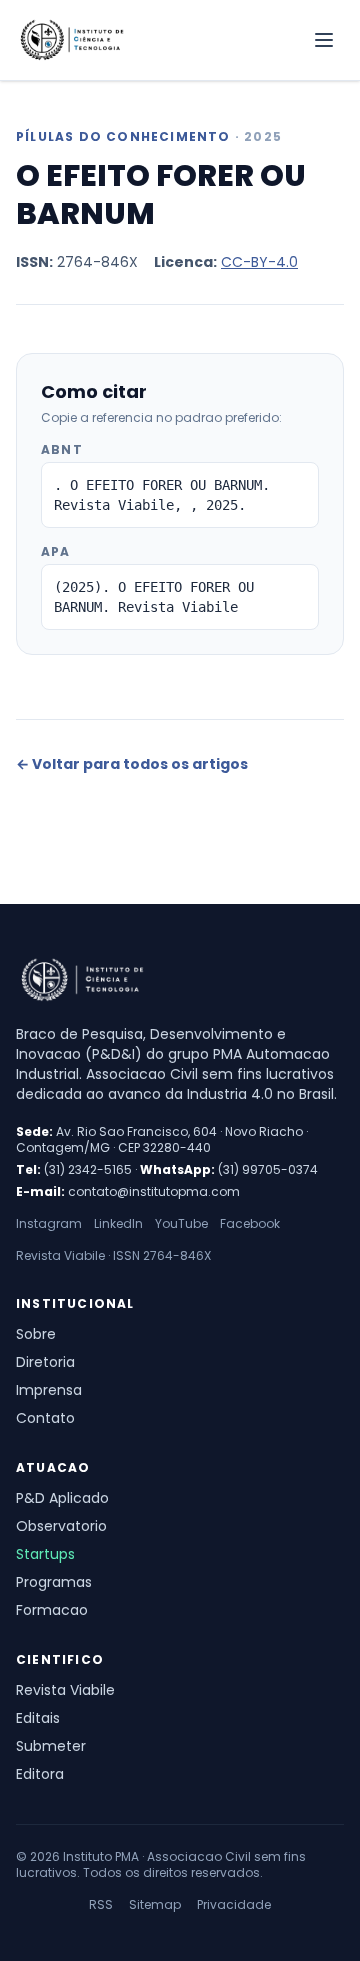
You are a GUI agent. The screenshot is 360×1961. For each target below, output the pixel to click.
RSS (101, 1905)
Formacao (52, 1610)
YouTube (181, 1224)
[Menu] (324, 40)
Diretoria (45, 1362)
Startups (45, 1554)
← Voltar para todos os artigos (132, 764)
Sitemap (155, 1905)
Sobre (36, 1334)
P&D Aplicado (62, 1498)
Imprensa (49, 1390)
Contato (45, 1418)
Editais (38, 1718)
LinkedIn (118, 1224)
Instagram (49, 1224)
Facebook (250, 1224)
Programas (54, 1582)
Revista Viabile (65, 1690)
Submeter (51, 1746)
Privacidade (234, 1905)
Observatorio (61, 1526)
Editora (40, 1774)
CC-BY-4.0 (259, 262)
